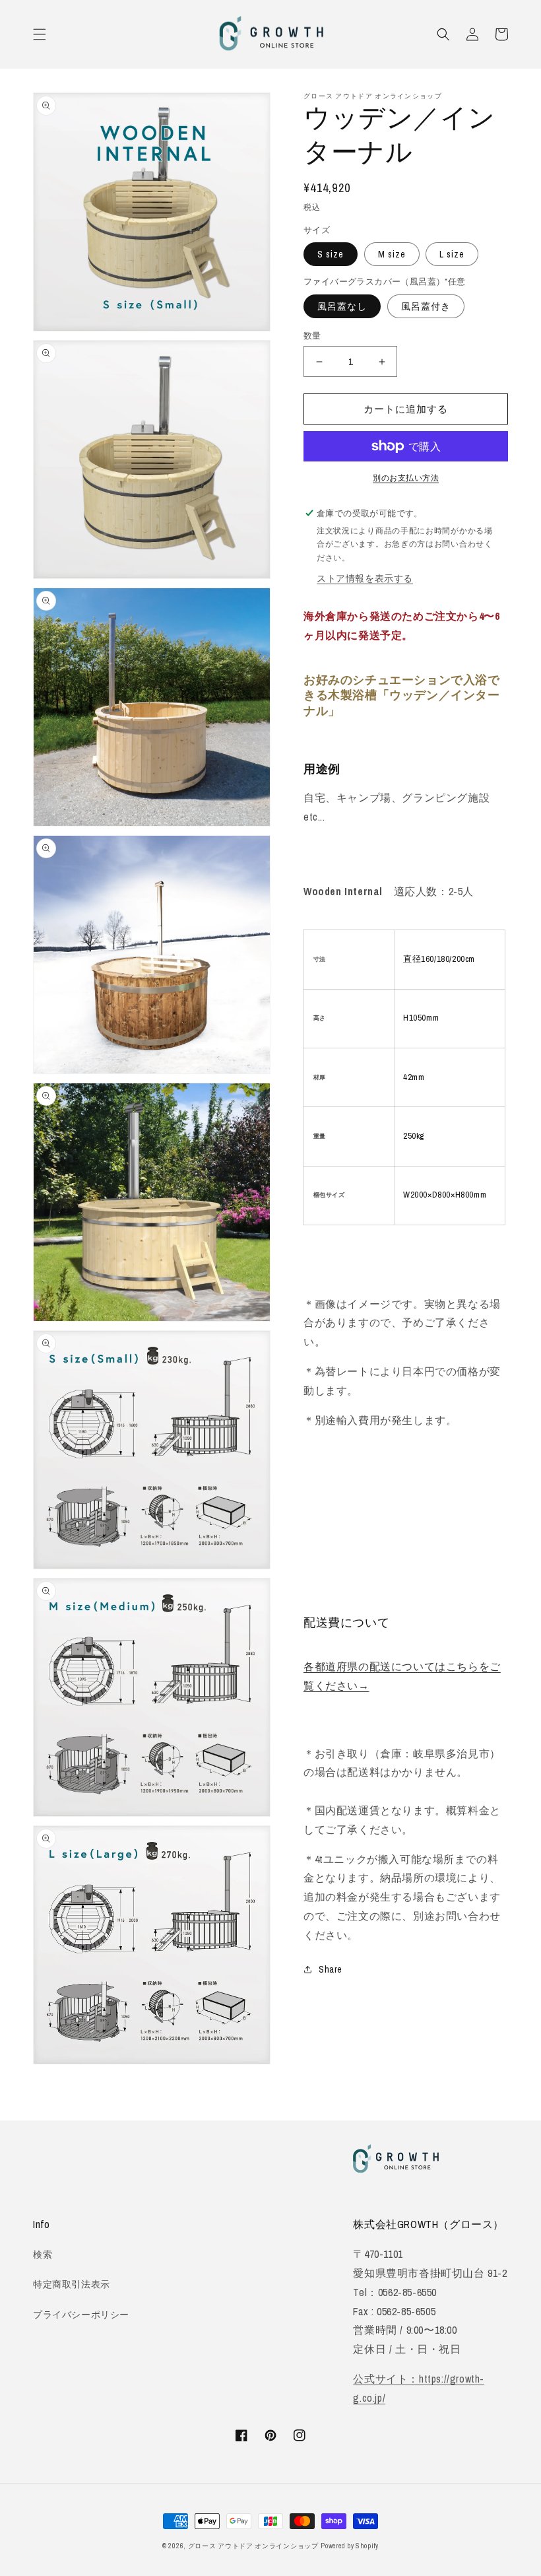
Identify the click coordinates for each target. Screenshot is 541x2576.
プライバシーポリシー (81, 2315)
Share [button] (331, 1969)
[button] (40, 34)
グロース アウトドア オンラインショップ (253, 2546)
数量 (312, 336)
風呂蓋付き (426, 306)
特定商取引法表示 (72, 2284)
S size (331, 254)
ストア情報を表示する (365, 578)
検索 (43, 2254)
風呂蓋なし (342, 306)
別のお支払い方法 (406, 478)
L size (452, 254)
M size (392, 254)
